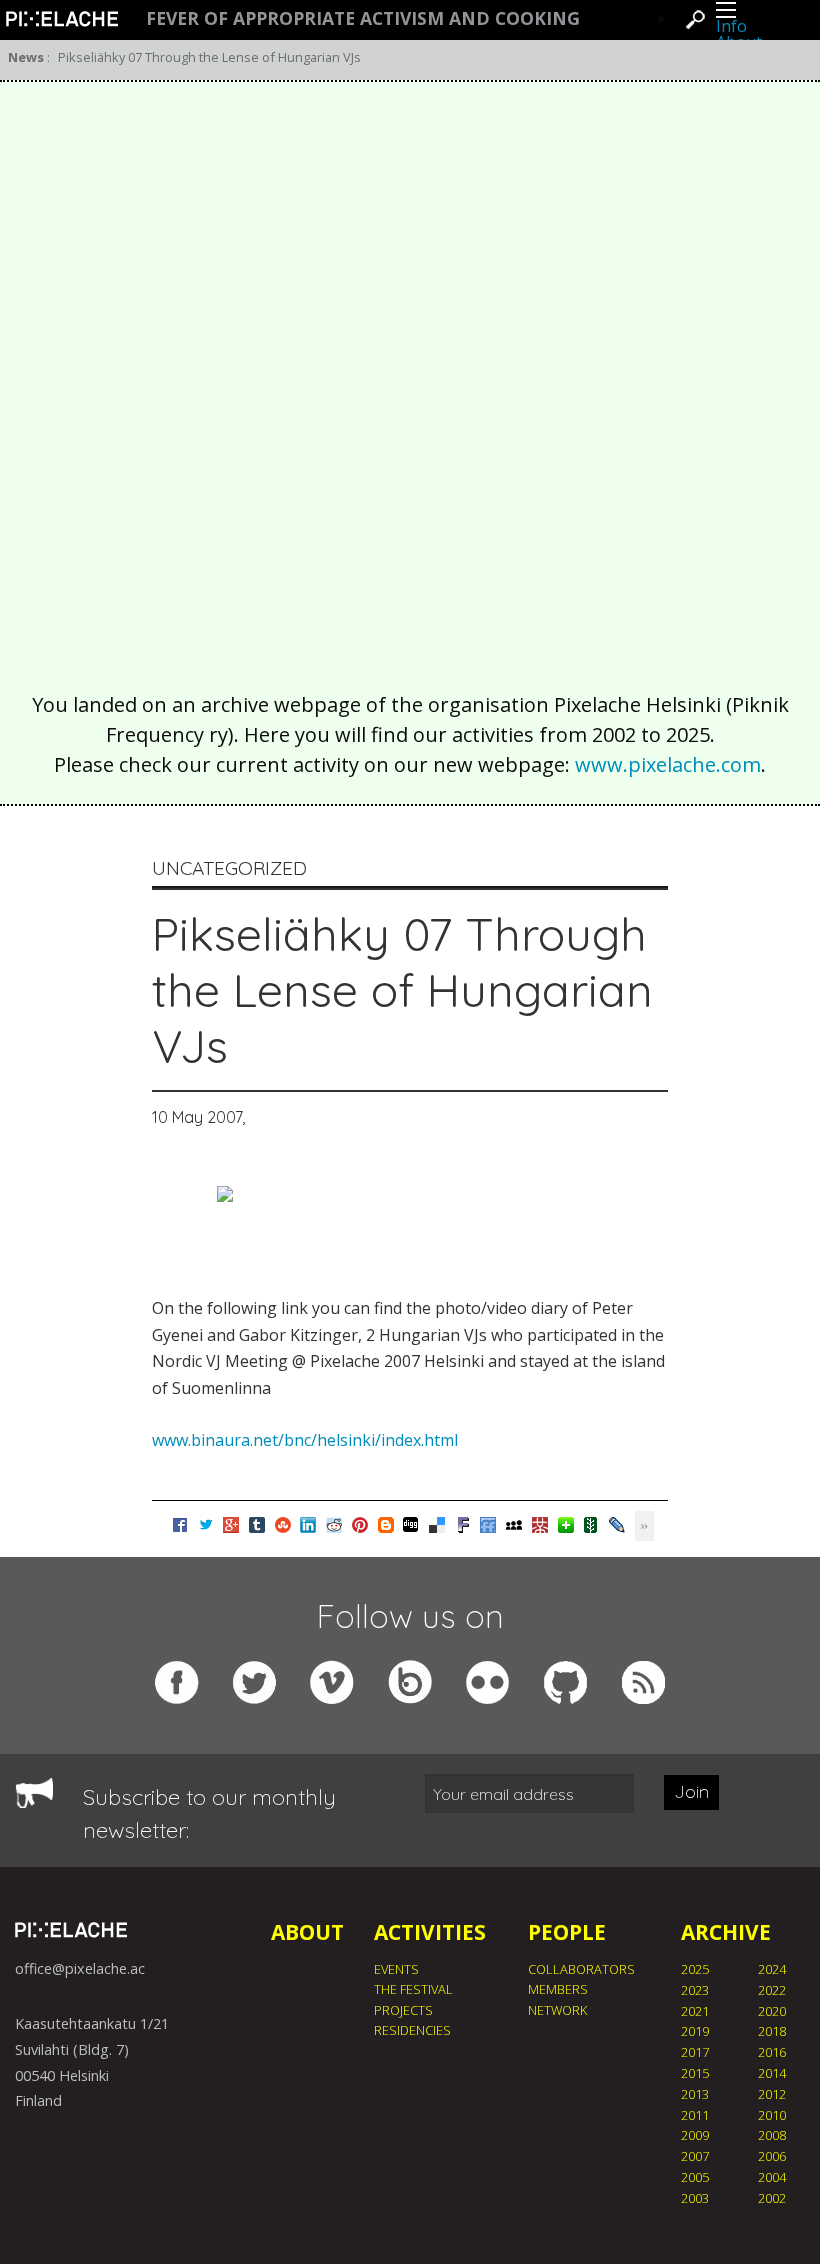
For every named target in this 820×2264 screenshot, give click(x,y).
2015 (695, 2073)
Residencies (412, 2030)
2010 (772, 2115)
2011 (695, 2115)
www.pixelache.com (668, 764)
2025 (695, 1969)
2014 (772, 2073)
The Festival (413, 1989)
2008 (772, 2135)
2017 (695, 2052)
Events (396, 1969)
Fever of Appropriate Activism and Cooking (363, 19)
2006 (772, 2156)
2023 (695, 1990)
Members (558, 1989)
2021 (695, 2011)
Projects (403, 2010)
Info (731, 26)
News (26, 57)
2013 (695, 2094)
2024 (772, 1969)
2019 (695, 2031)
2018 (772, 2031)
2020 (772, 2011)
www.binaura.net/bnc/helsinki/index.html (305, 1440)
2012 (772, 2094)
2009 (695, 2135)
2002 (772, 2198)
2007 (695, 2156)
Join (691, 1791)
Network (557, 2010)
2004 (772, 2177)
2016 (772, 2052)
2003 (695, 2198)
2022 (772, 1990)
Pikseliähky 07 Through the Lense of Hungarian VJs (209, 57)
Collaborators (581, 1969)
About (307, 1932)
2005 (695, 2177)
